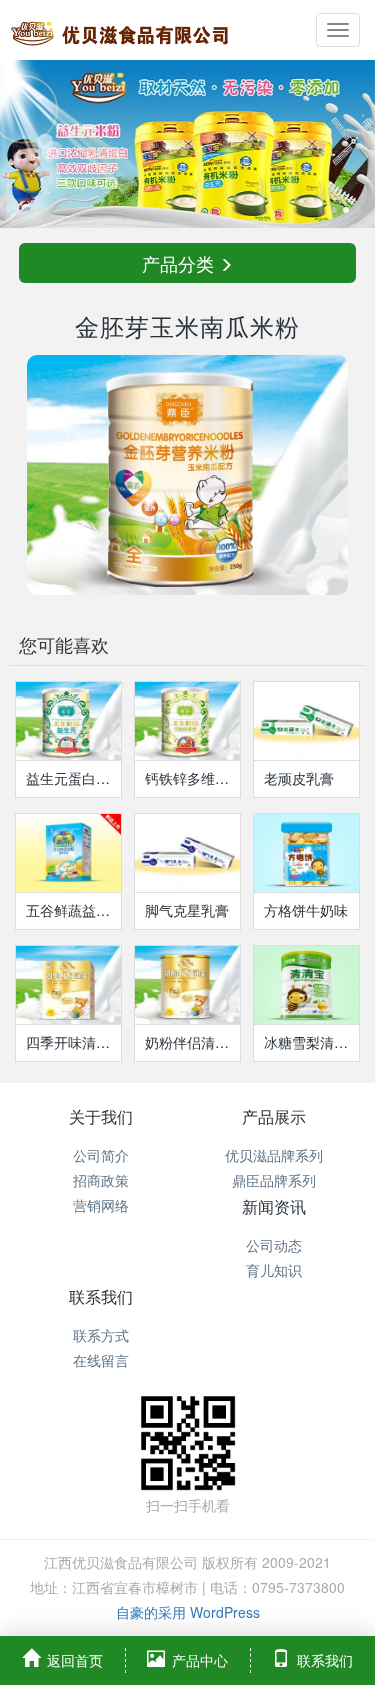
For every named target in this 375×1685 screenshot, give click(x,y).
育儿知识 (274, 1270)
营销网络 (101, 1205)
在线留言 (101, 1360)
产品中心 (200, 1660)
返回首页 (75, 1660)
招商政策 (101, 1180)
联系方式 (101, 1335)
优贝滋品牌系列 (274, 1155)
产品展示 (274, 1116)
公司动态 (274, 1245)
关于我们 (101, 1116)
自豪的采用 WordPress (188, 1612)
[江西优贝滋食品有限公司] (120, 30)
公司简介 (101, 1155)
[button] (28, 144)
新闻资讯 (274, 1206)
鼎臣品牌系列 (274, 1180)
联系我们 (101, 1296)
